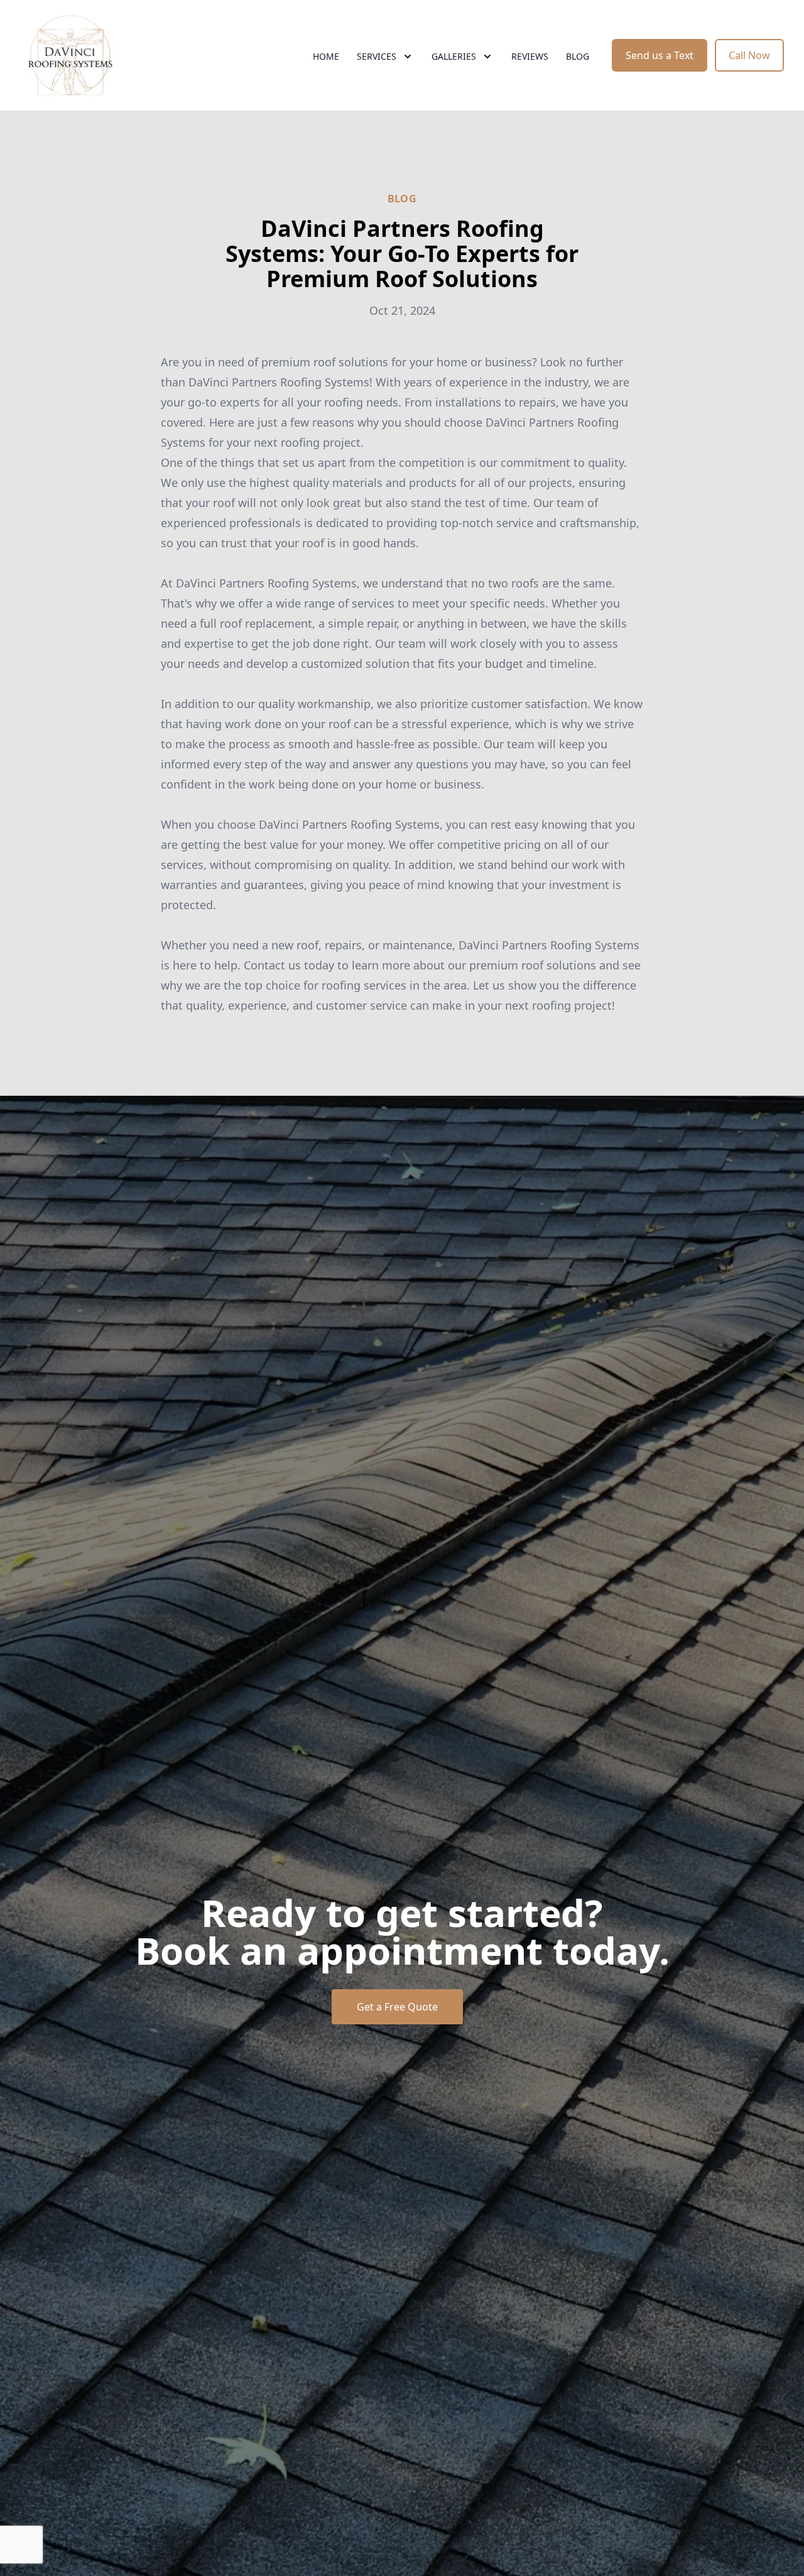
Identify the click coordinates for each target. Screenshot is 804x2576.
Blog (578, 56)
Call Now (749, 55)
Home (326, 56)
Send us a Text (660, 55)
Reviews (530, 56)
